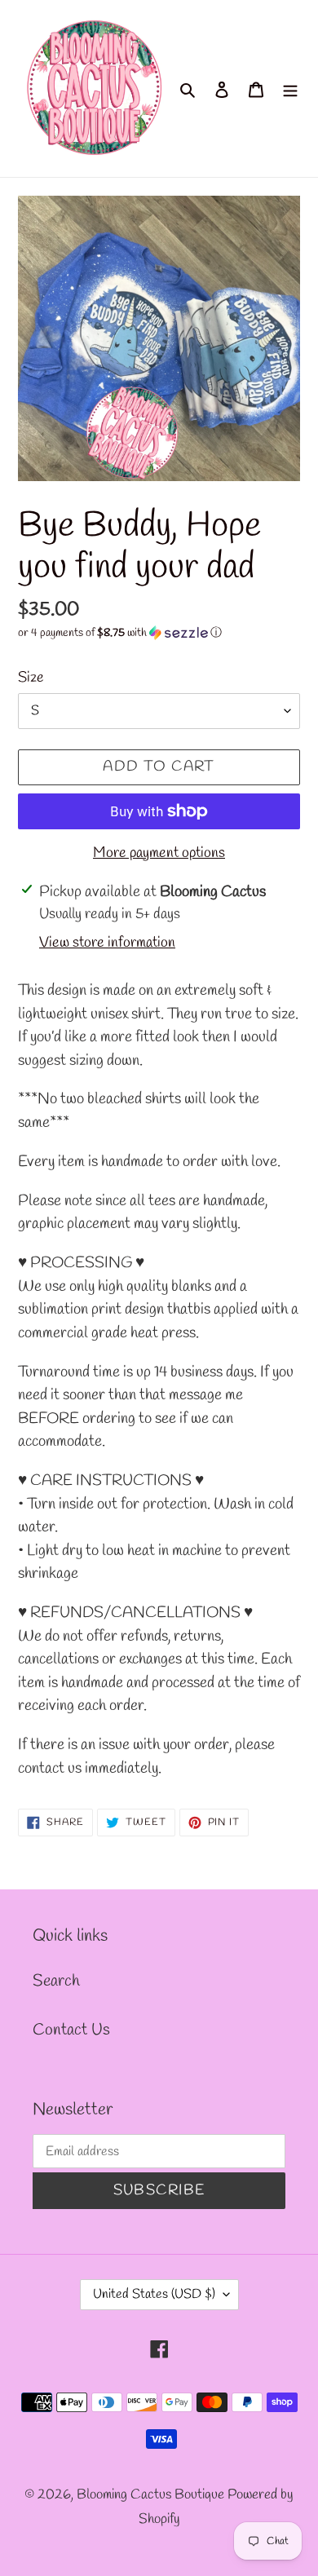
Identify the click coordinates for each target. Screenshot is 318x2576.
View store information (107, 943)
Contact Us (71, 2030)
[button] (120, 633)
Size (31, 678)
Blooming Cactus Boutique (152, 2495)
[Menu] (290, 89)
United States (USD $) (154, 2294)
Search (56, 1981)
